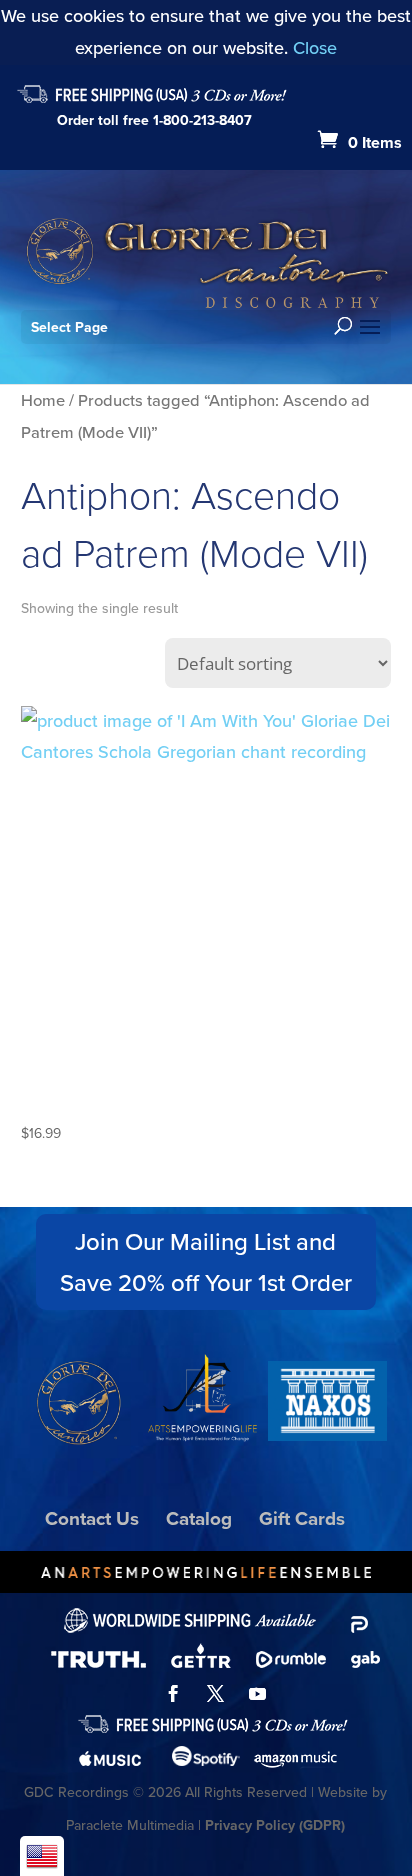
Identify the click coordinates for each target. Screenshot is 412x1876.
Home (43, 400)
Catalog (199, 1518)
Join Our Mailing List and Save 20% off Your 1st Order (206, 1261)
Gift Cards (302, 1518)
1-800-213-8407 (202, 120)
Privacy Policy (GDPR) (275, 1825)
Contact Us (92, 1518)
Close (315, 47)
